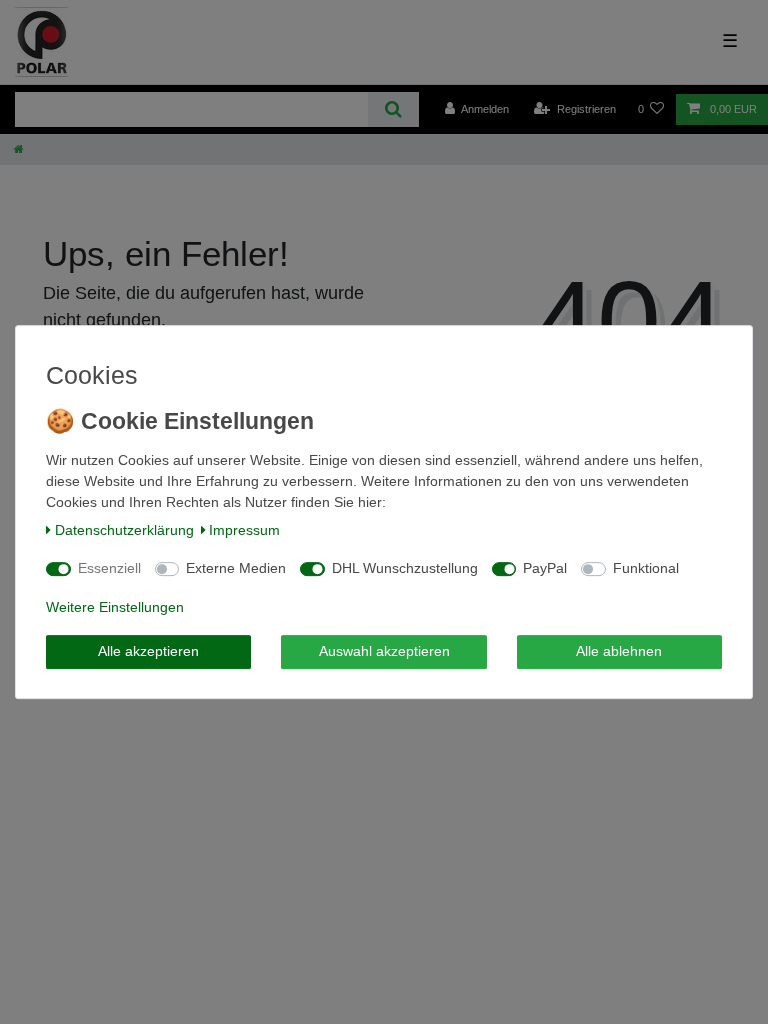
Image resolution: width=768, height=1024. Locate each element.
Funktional (646, 568)
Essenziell (109, 568)
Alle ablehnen (619, 651)
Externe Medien (236, 568)
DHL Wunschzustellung (405, 568)
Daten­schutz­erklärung (124, 530)
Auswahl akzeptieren (384, 651)
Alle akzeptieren (148, 651)
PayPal (545, 568)
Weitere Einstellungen (115, 607)
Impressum (244, 530)
